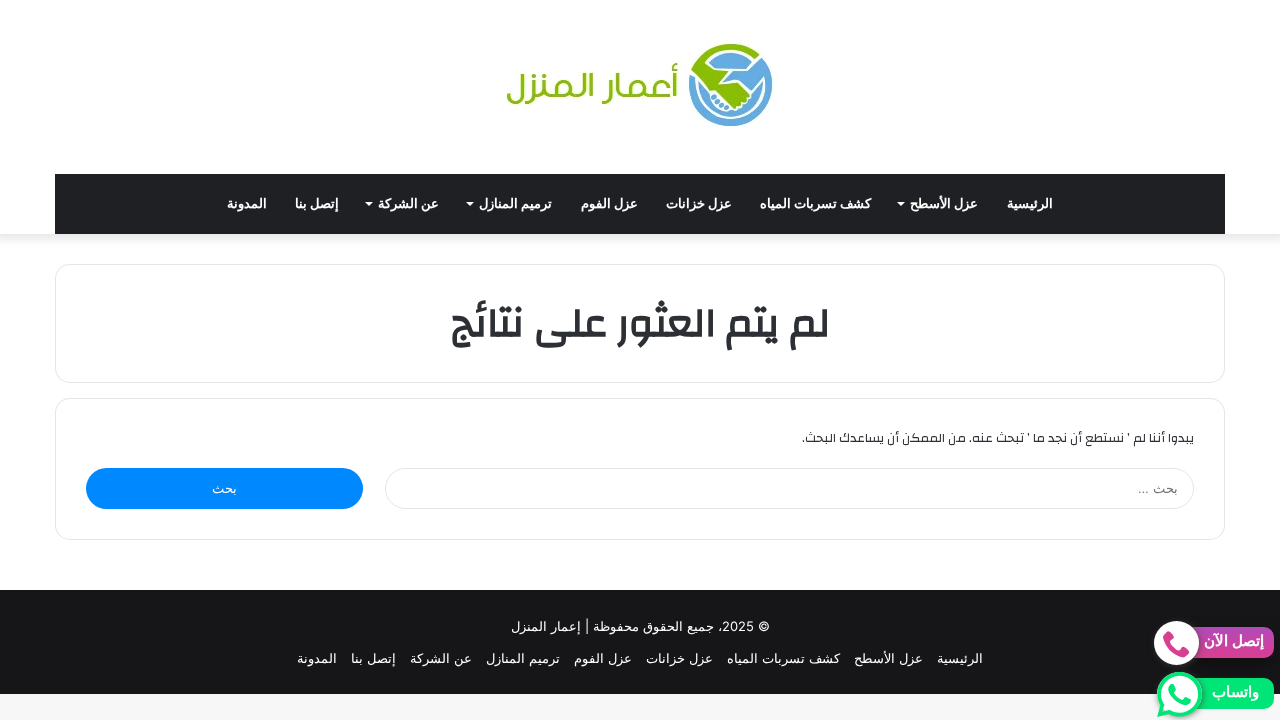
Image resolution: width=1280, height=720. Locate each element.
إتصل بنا (317, 203)
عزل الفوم (609, 203)
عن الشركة (408, 203)
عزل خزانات (699, 203)
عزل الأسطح (944, 203)
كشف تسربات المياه (815, 203)
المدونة (247, 203)
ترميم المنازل (515, 203)
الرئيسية (1030, 203)
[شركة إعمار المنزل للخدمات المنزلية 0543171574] (640, 87)
